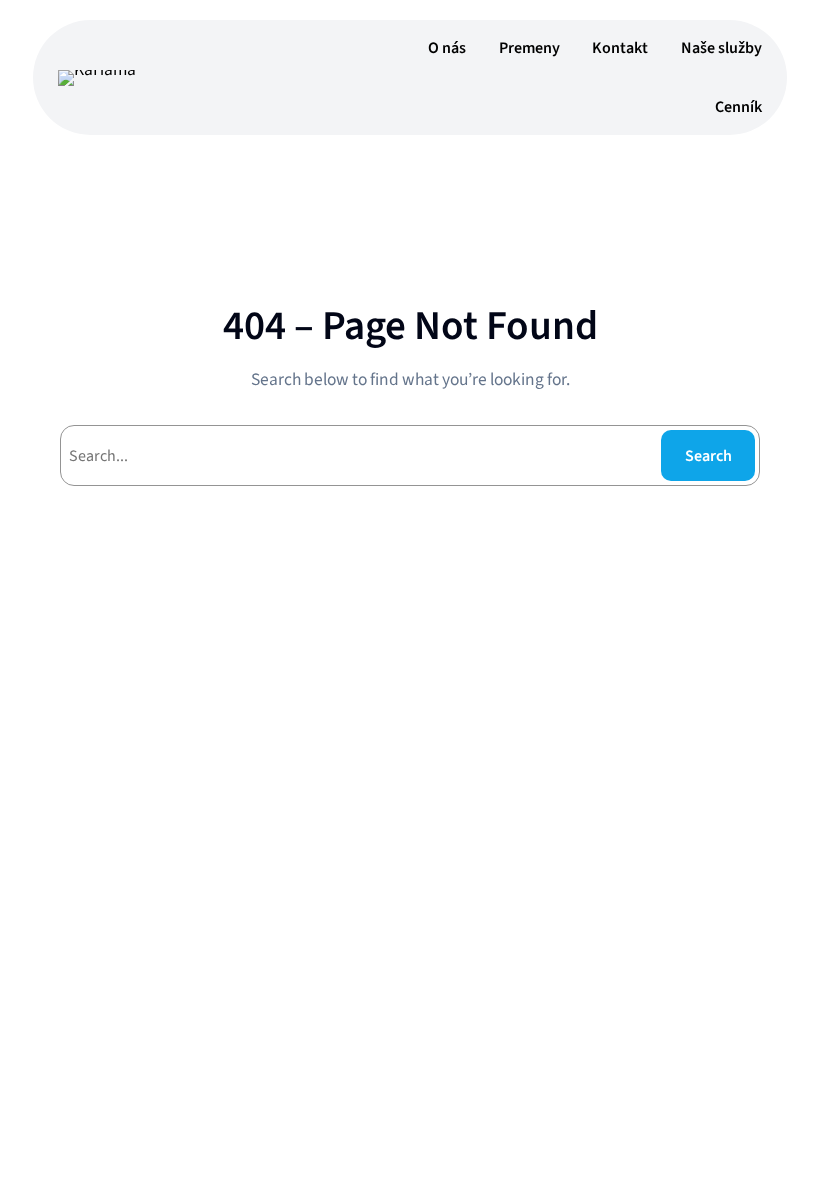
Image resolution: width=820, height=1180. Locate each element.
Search (708, 456)
